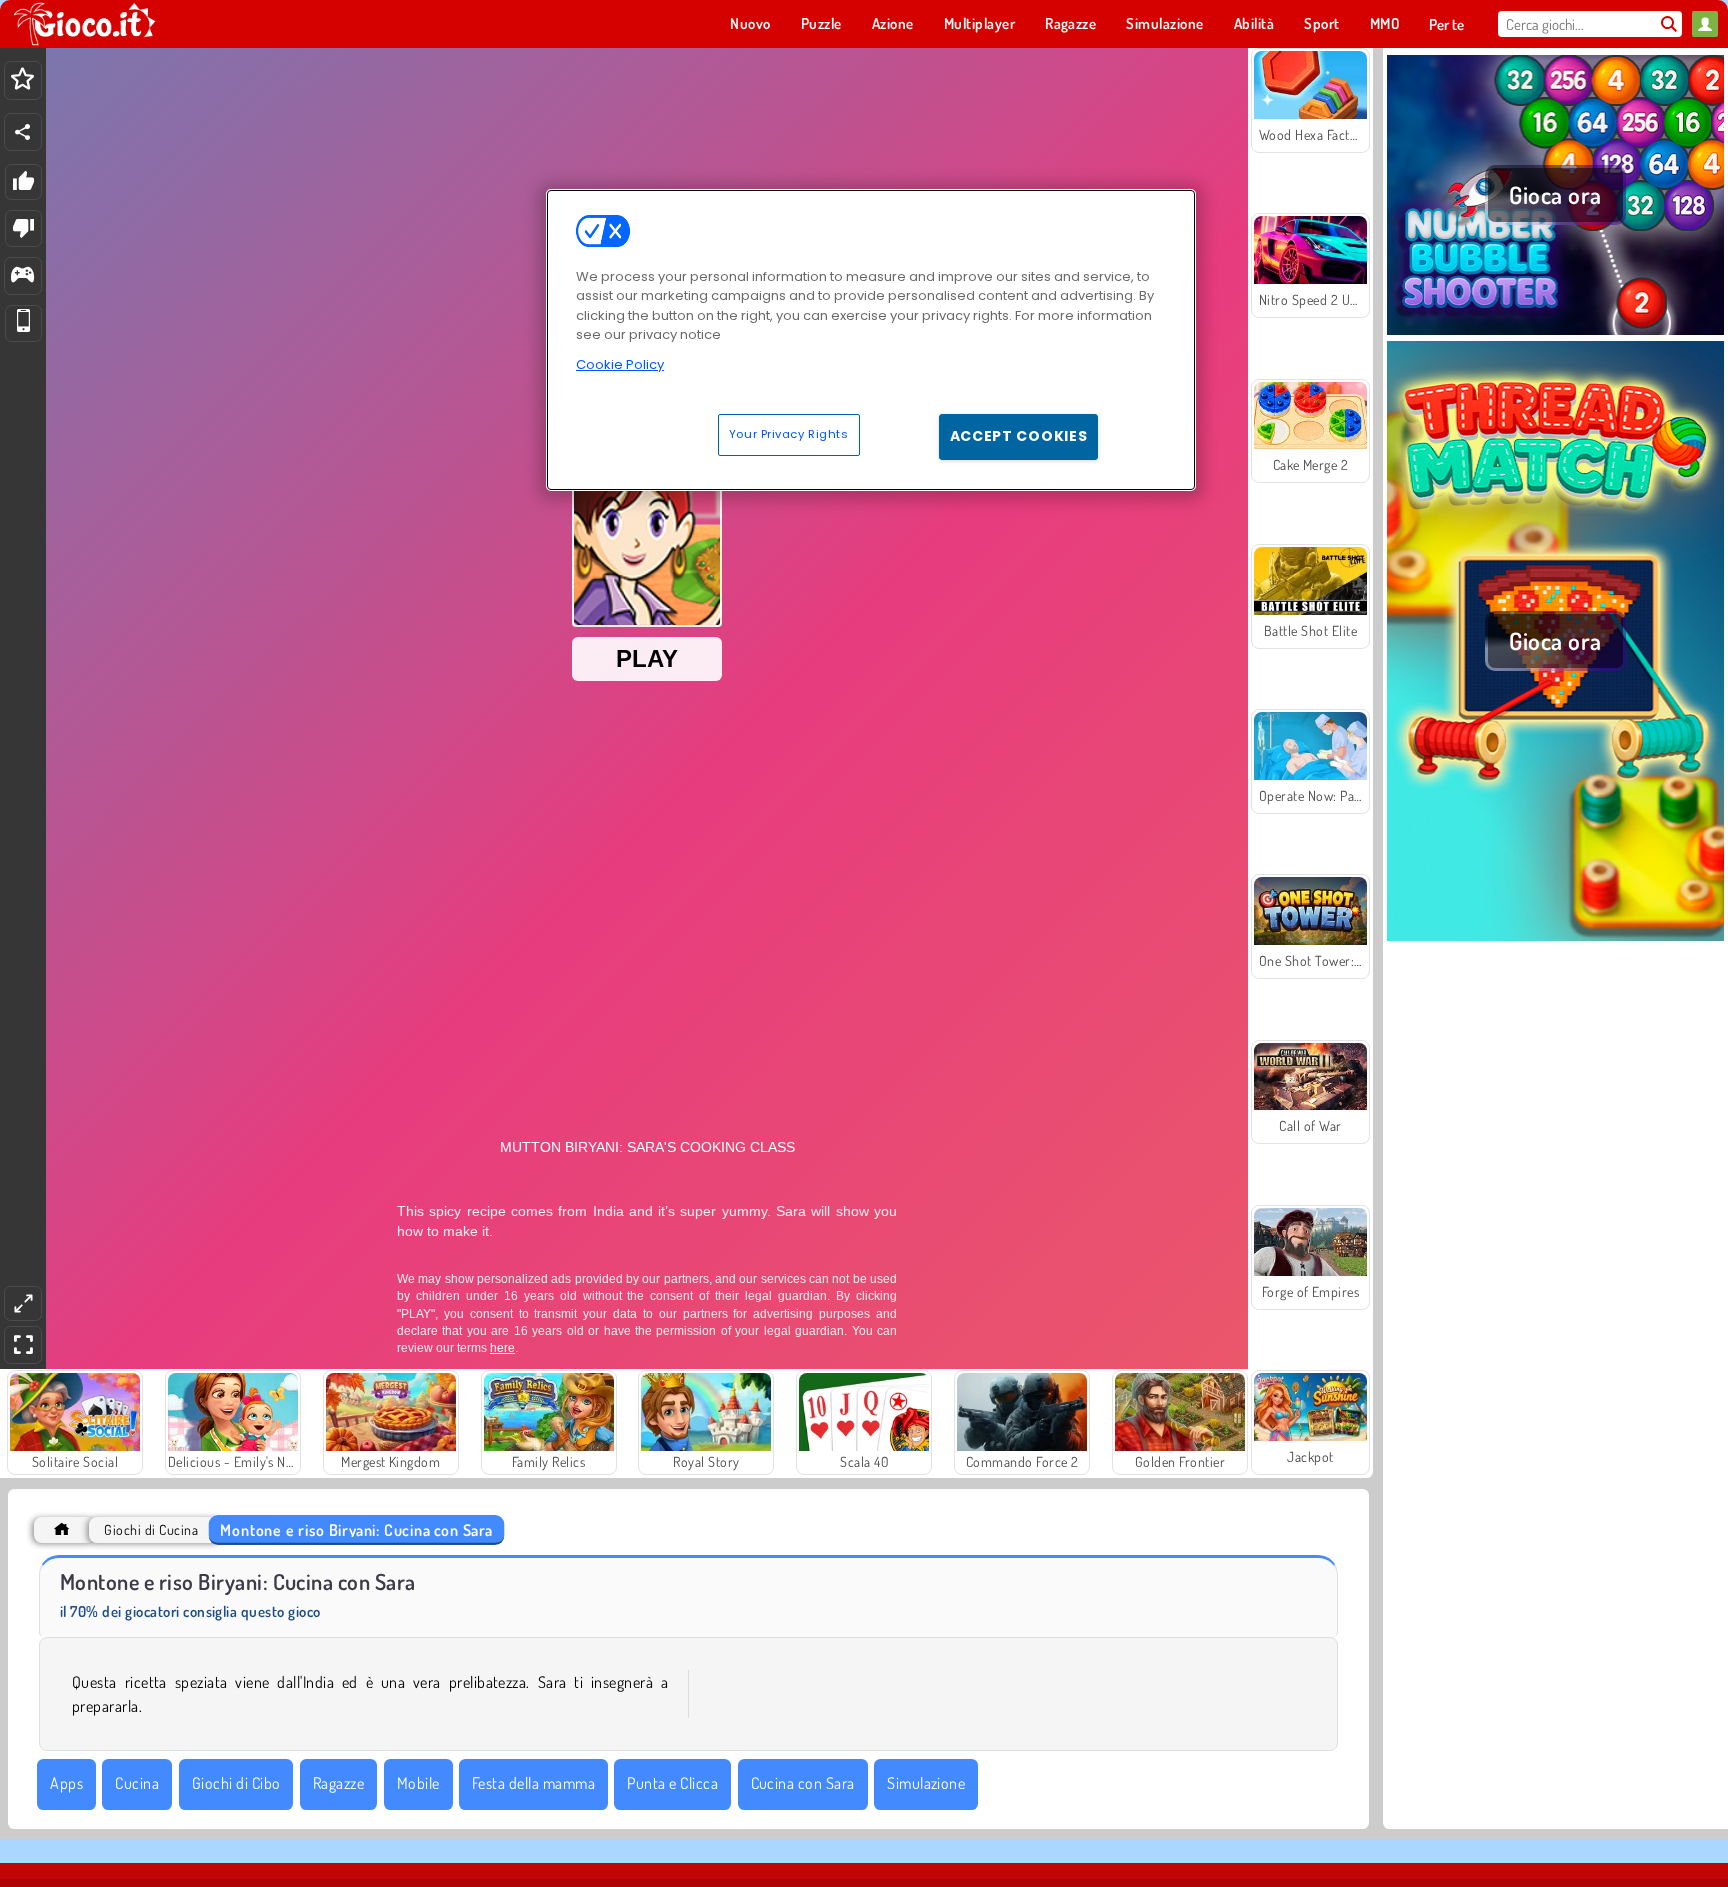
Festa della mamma (533, 1783)
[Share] (23, 132)
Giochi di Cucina (151, 1529)
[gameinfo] (22, 276)
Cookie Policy (620, 364)
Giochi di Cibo (236, 1783)
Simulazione (926, 1783)
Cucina (137, 1783)
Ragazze (338, 1783)
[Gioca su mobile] (23, 323)
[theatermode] (23, 1303)
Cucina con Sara (803, 1783)
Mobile (418, 1783)
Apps (66, 1783)
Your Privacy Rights (789, 434)
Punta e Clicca (672, 1783)
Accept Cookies (1019, 436)
